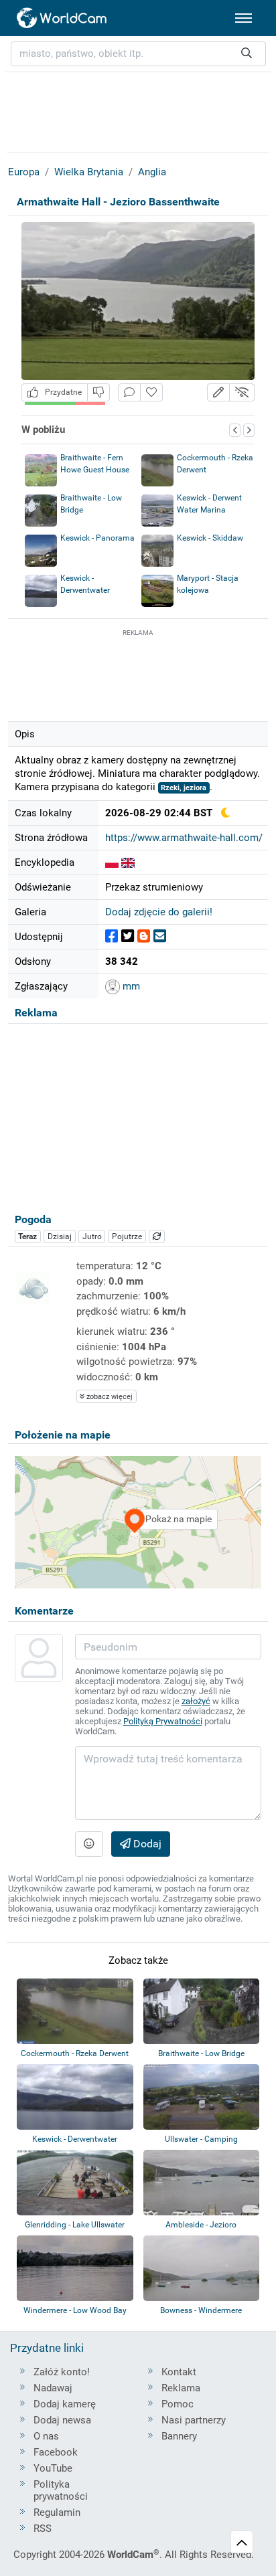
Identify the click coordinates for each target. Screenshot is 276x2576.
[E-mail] (160, 936)
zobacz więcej (109, 1397)
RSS (43, 2528)
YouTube (53, 2468)
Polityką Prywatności (163, 1721)
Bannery (179, 2436)
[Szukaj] (247, 54)
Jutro (92, 1236)
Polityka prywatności (61, 2490)
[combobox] (138, 54)
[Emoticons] (89, 1844)
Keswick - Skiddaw (210, 538)
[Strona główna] (62, 18)
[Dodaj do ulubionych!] (151, 392)
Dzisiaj (60, 1236)
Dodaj (146, 1844)
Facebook (56, 2452)
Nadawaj (53, 2388)
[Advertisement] (138, 673)
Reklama (181, 2388)
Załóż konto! (62, 2372)
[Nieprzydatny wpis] (98, 392)
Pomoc (178, 2404)
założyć (196, 1701)
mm (130, 986)
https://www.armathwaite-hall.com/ (184, 838)
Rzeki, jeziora (184, 788)
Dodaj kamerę (65, 2404)
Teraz (27, 1236)
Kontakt (179, 2372)
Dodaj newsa (62, 2420)
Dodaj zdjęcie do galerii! (159, 912)
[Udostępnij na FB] (112, 936)
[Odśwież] (157, 1236)
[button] (218, 392)
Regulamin (57, 2512)
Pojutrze (127, 1236)
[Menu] (244, 18)
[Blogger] (144, 936)
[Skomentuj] (129, 392)
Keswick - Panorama (97, 538)
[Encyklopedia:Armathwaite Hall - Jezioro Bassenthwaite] (112, 862)
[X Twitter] (128, 936)
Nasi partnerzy (194, 2420)
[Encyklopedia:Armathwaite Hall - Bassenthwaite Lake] (128, 862)
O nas (46, 2436)
